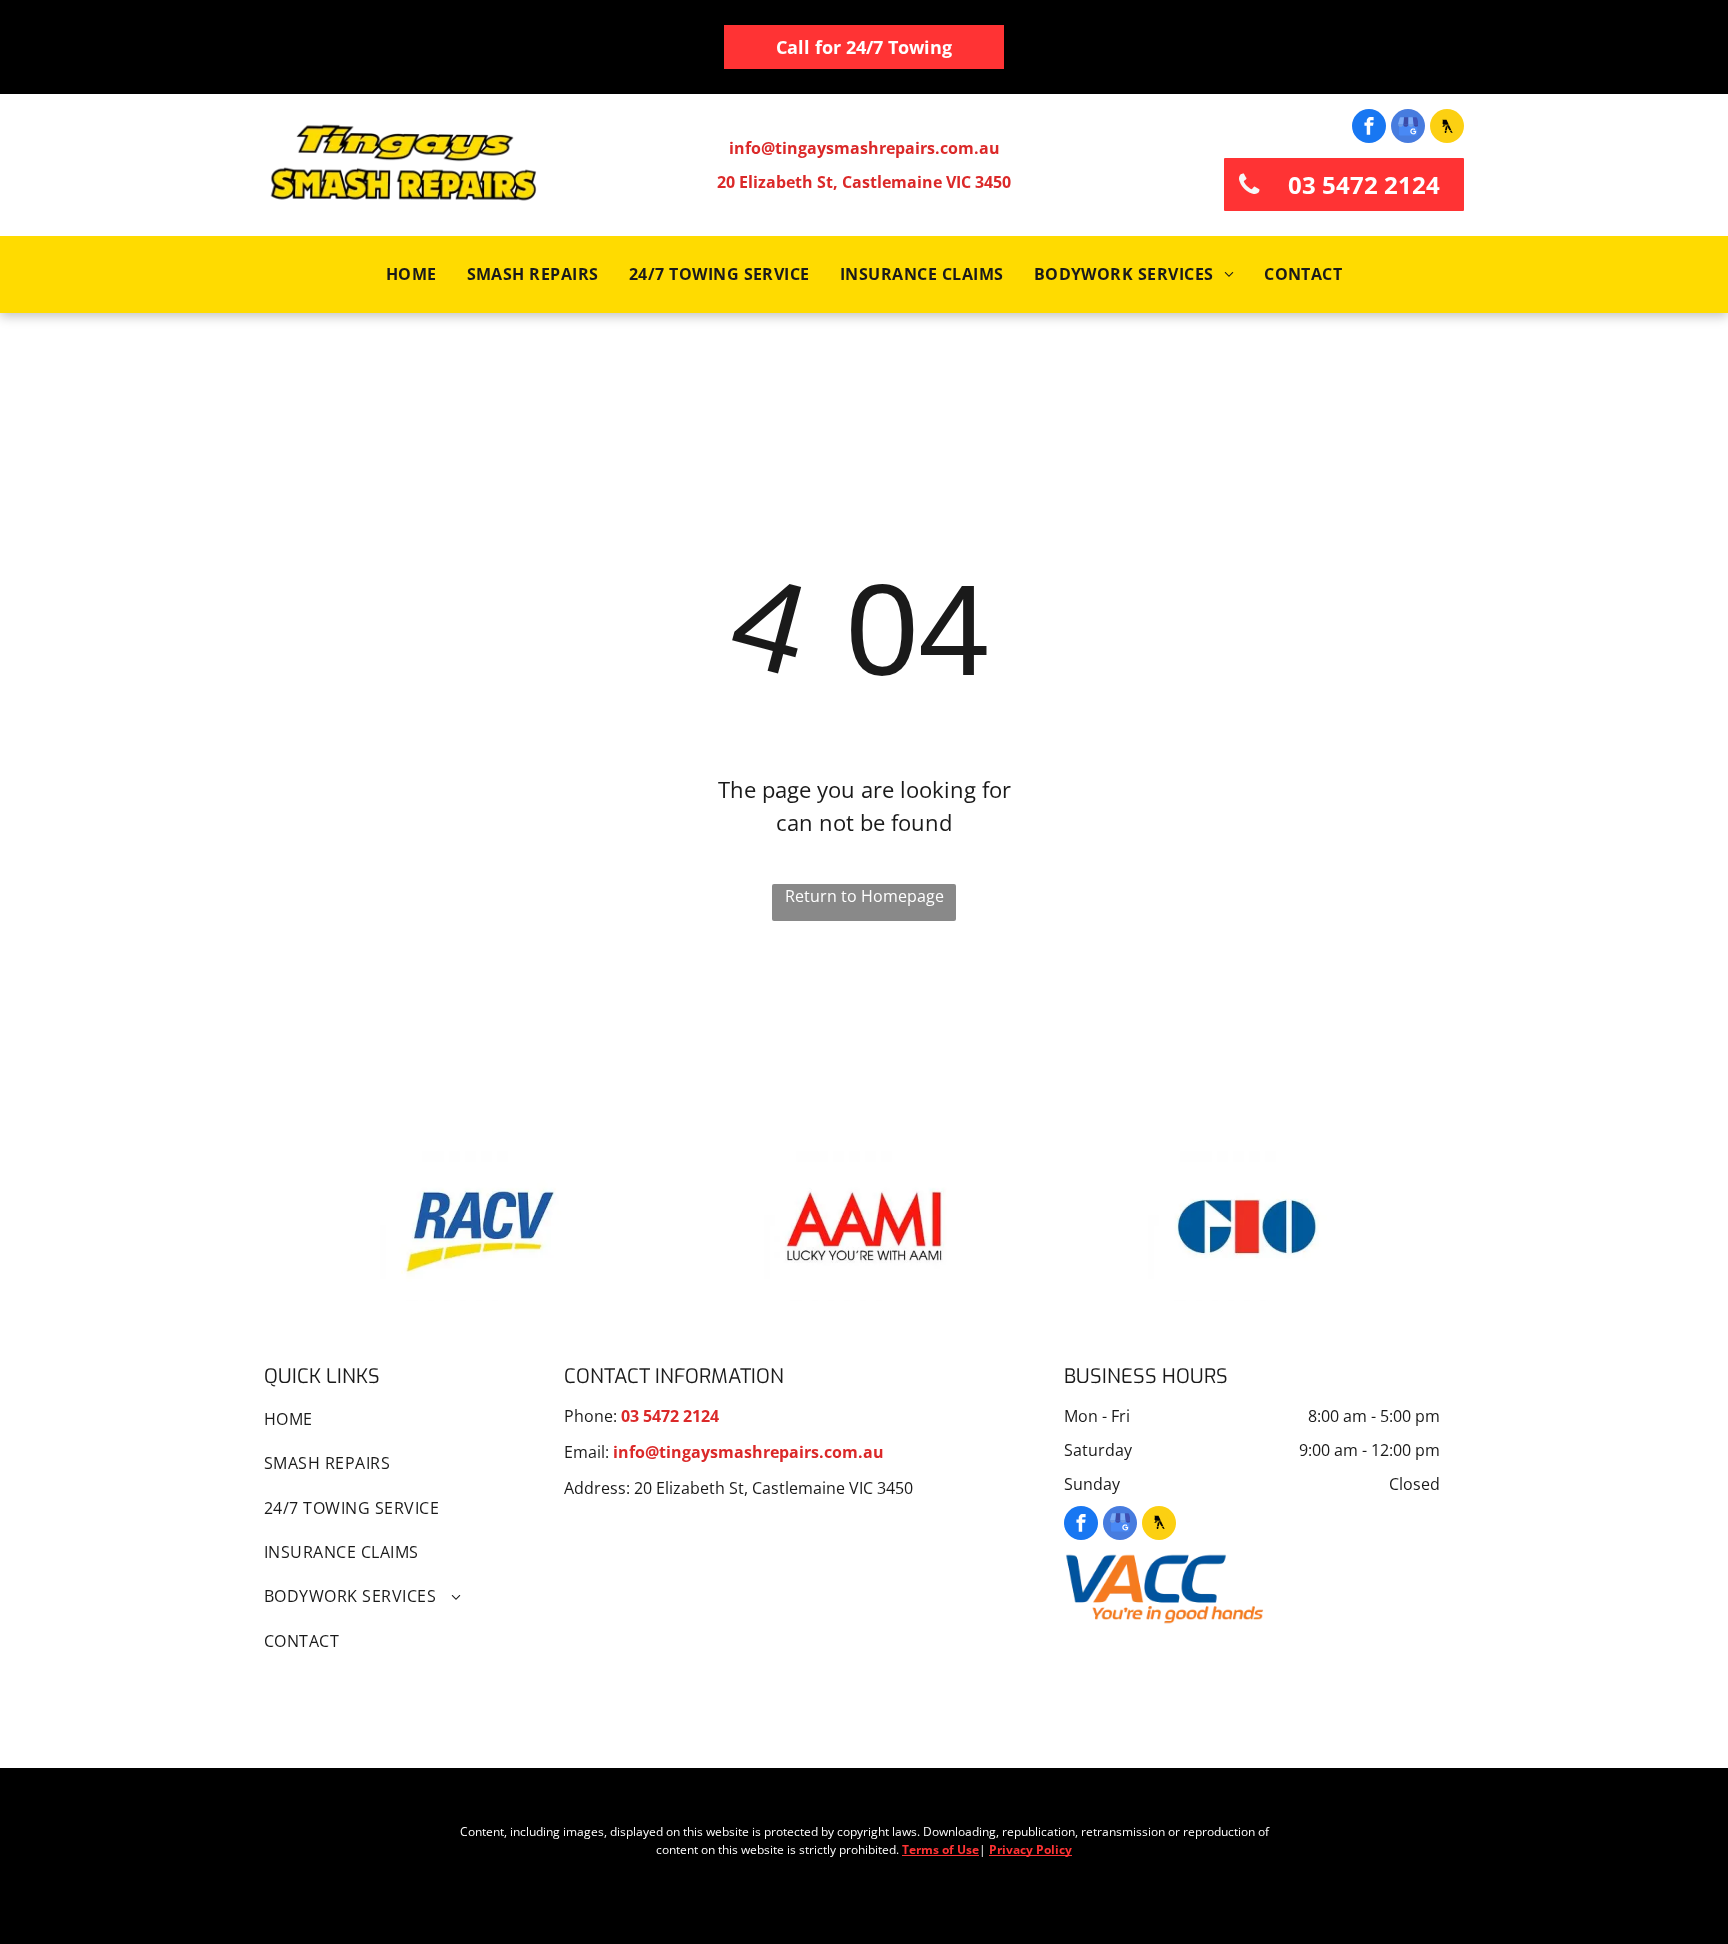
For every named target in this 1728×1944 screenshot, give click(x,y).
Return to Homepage (864, 896)
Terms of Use (940, 1849)
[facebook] (1369, 128)
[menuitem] (411, 274)
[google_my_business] (1408, 128)
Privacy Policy (1030, 1849)
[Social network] (1447, 128)
